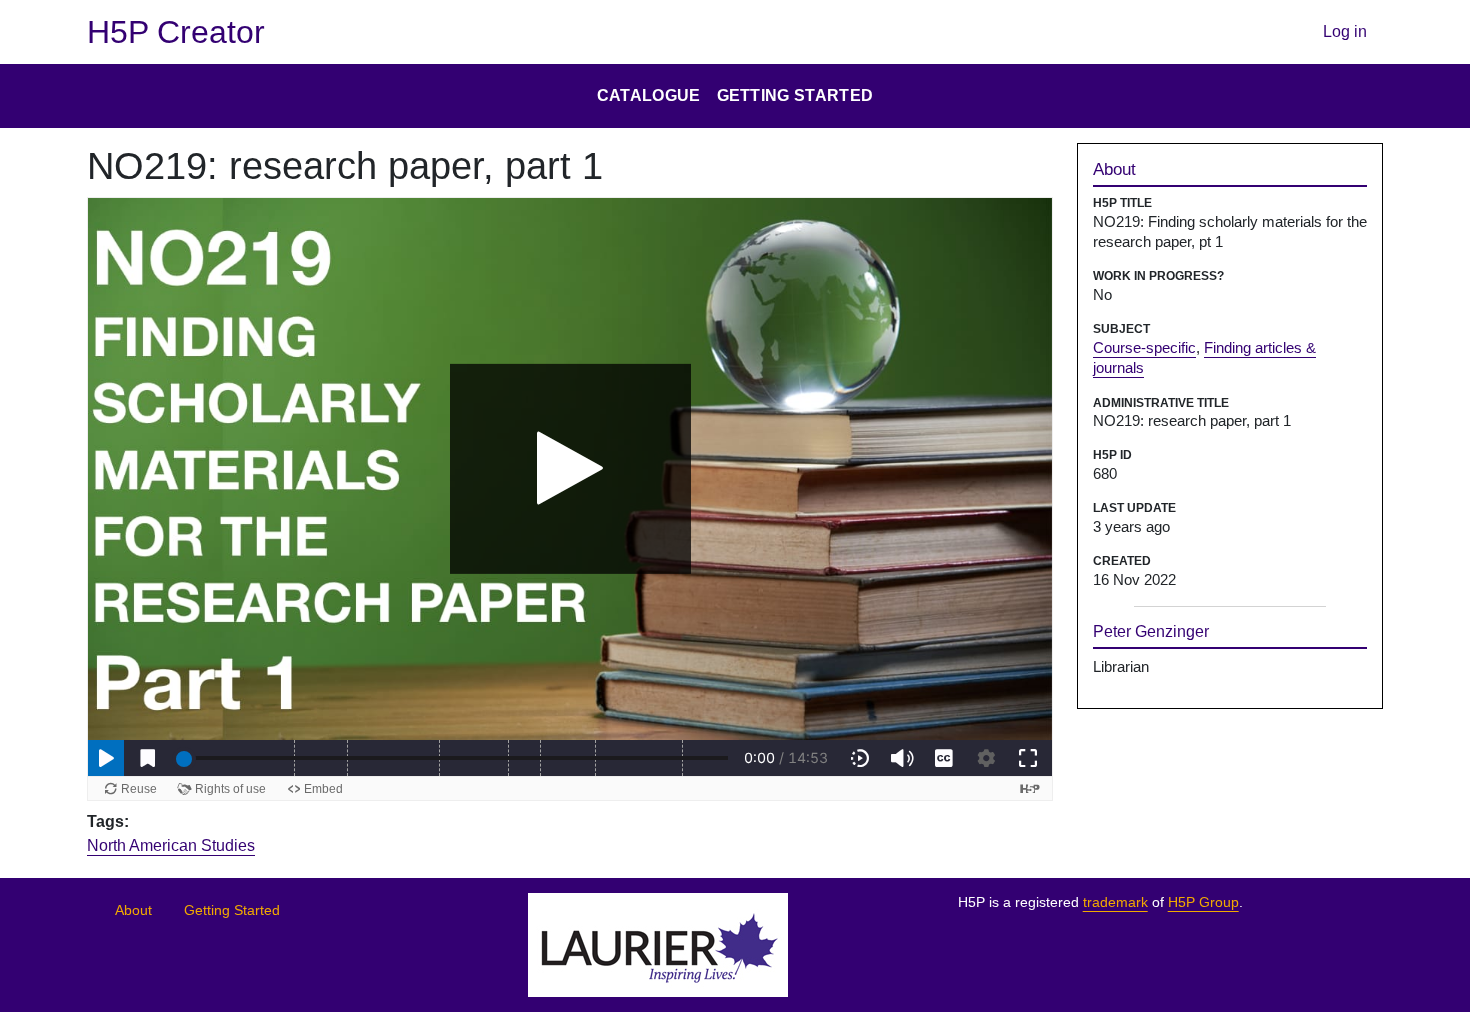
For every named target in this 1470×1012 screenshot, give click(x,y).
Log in (1345, 31)
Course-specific (1144, 348)
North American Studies (171, 845)
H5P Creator (176, 32)
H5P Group (1203, 902)
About (133, 910)
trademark (1115, 902)
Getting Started (232, 910)
